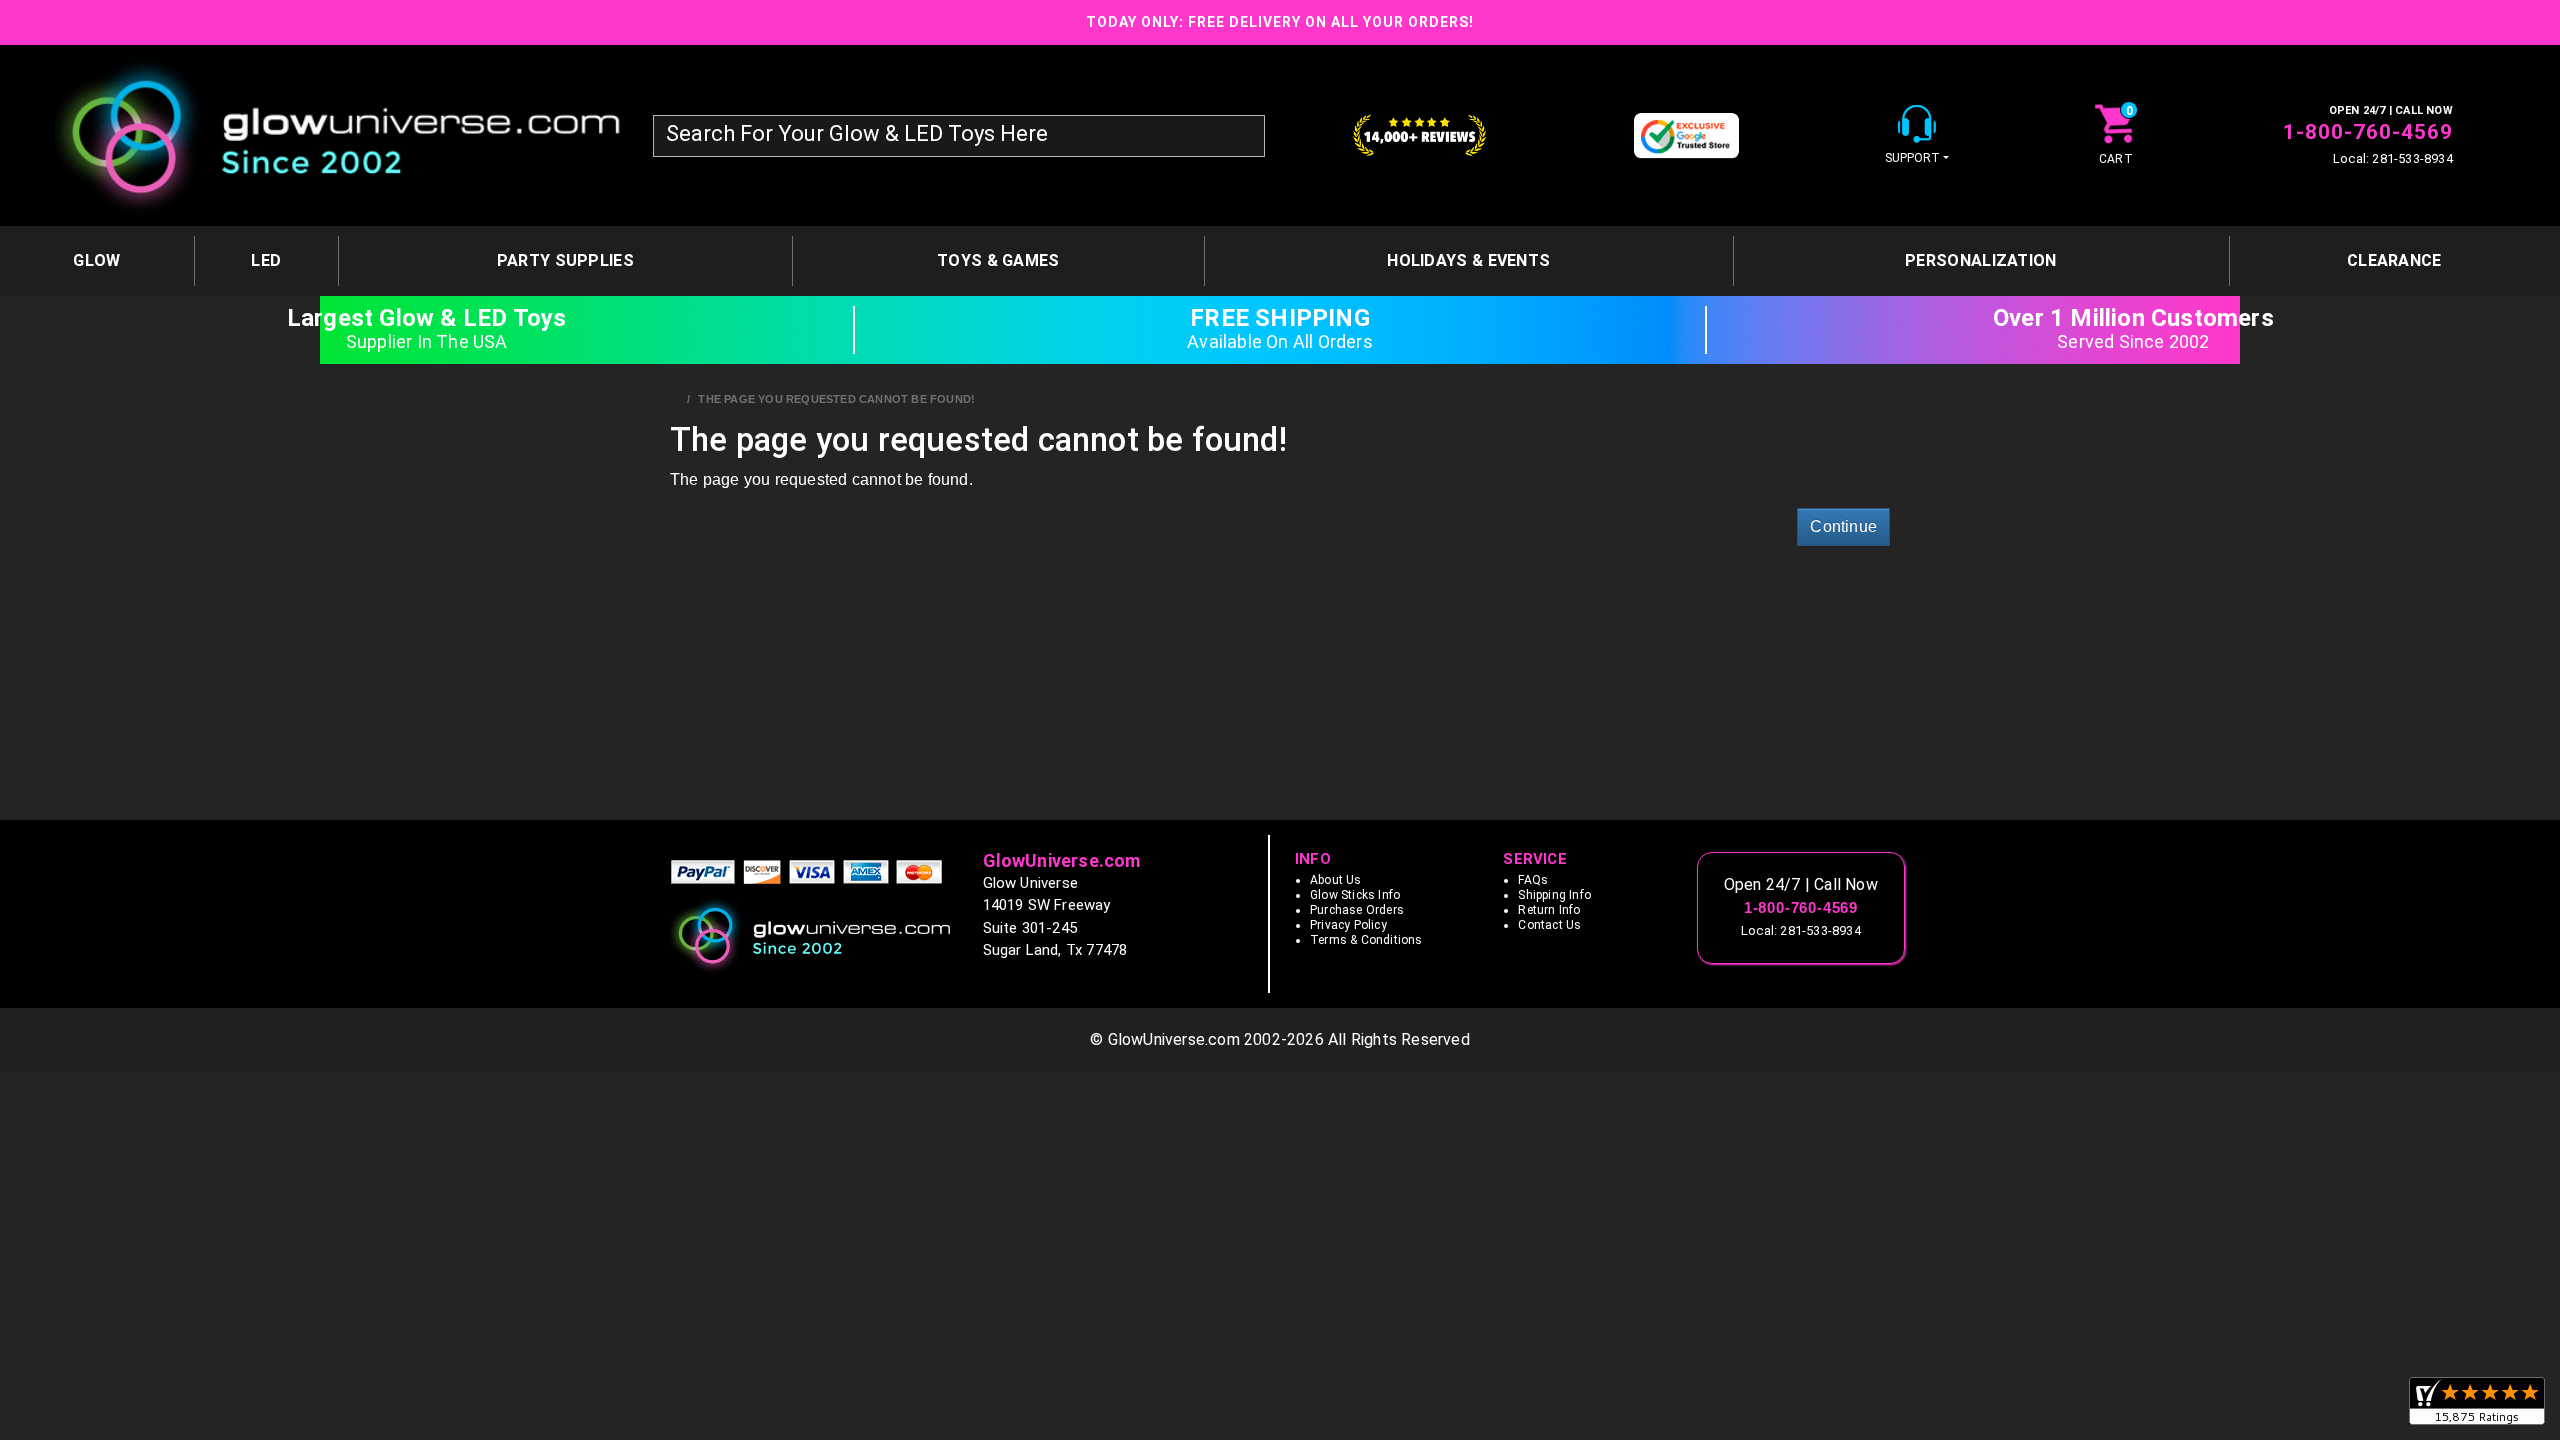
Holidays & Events (1468, 260)
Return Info (1549, 910)
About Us (1336, 880)
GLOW (96, 260)
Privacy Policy (1348, 925)
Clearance (2394, 260)
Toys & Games (998, 260)
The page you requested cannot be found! (836, 399)
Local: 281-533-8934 (2393, 158)
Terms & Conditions (1366, 940)
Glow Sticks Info (1355, 895)
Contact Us (1549, 925)
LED (266, 260)
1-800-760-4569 (2368, 132)
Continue (1843, 526)
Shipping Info (1554, 895)
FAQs (1533, 880)
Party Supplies (565, 260)
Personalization (1981, 260)
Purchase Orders (1357, 910)
